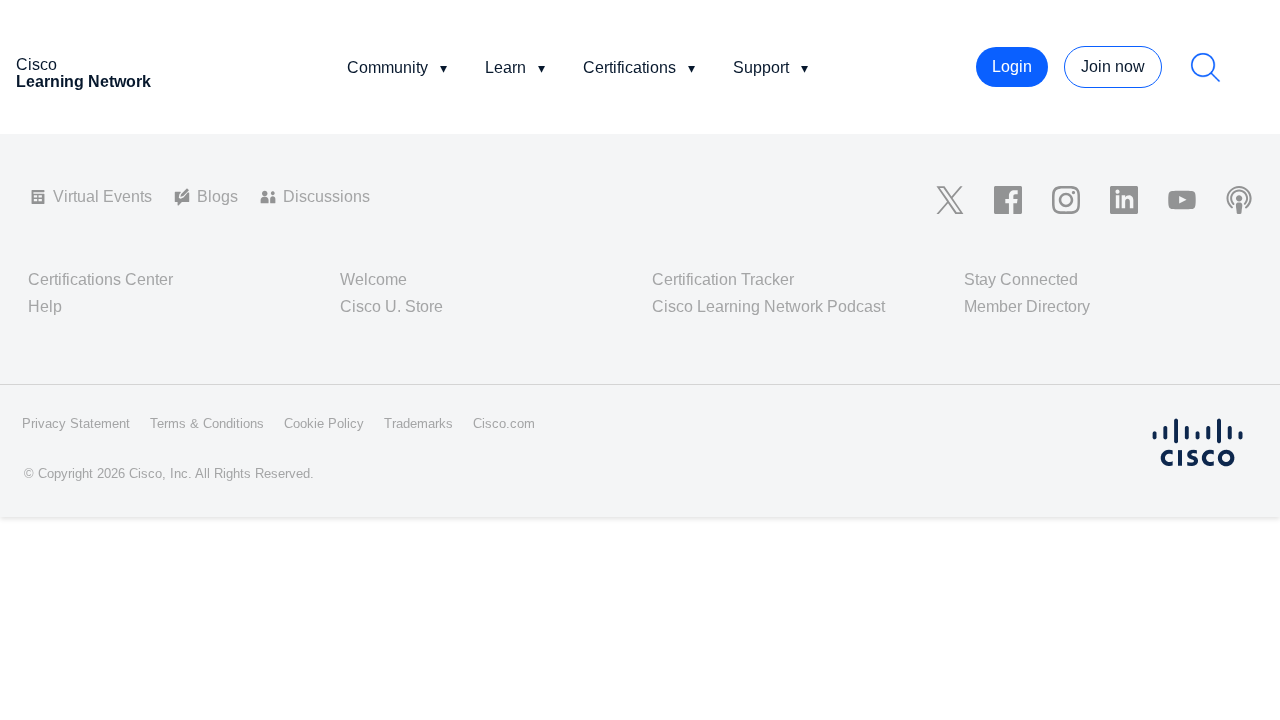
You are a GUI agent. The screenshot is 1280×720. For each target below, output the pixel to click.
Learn (505, 67)
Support (761, 67)
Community (387, 67)
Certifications (629, 67)
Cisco (83, 73)
